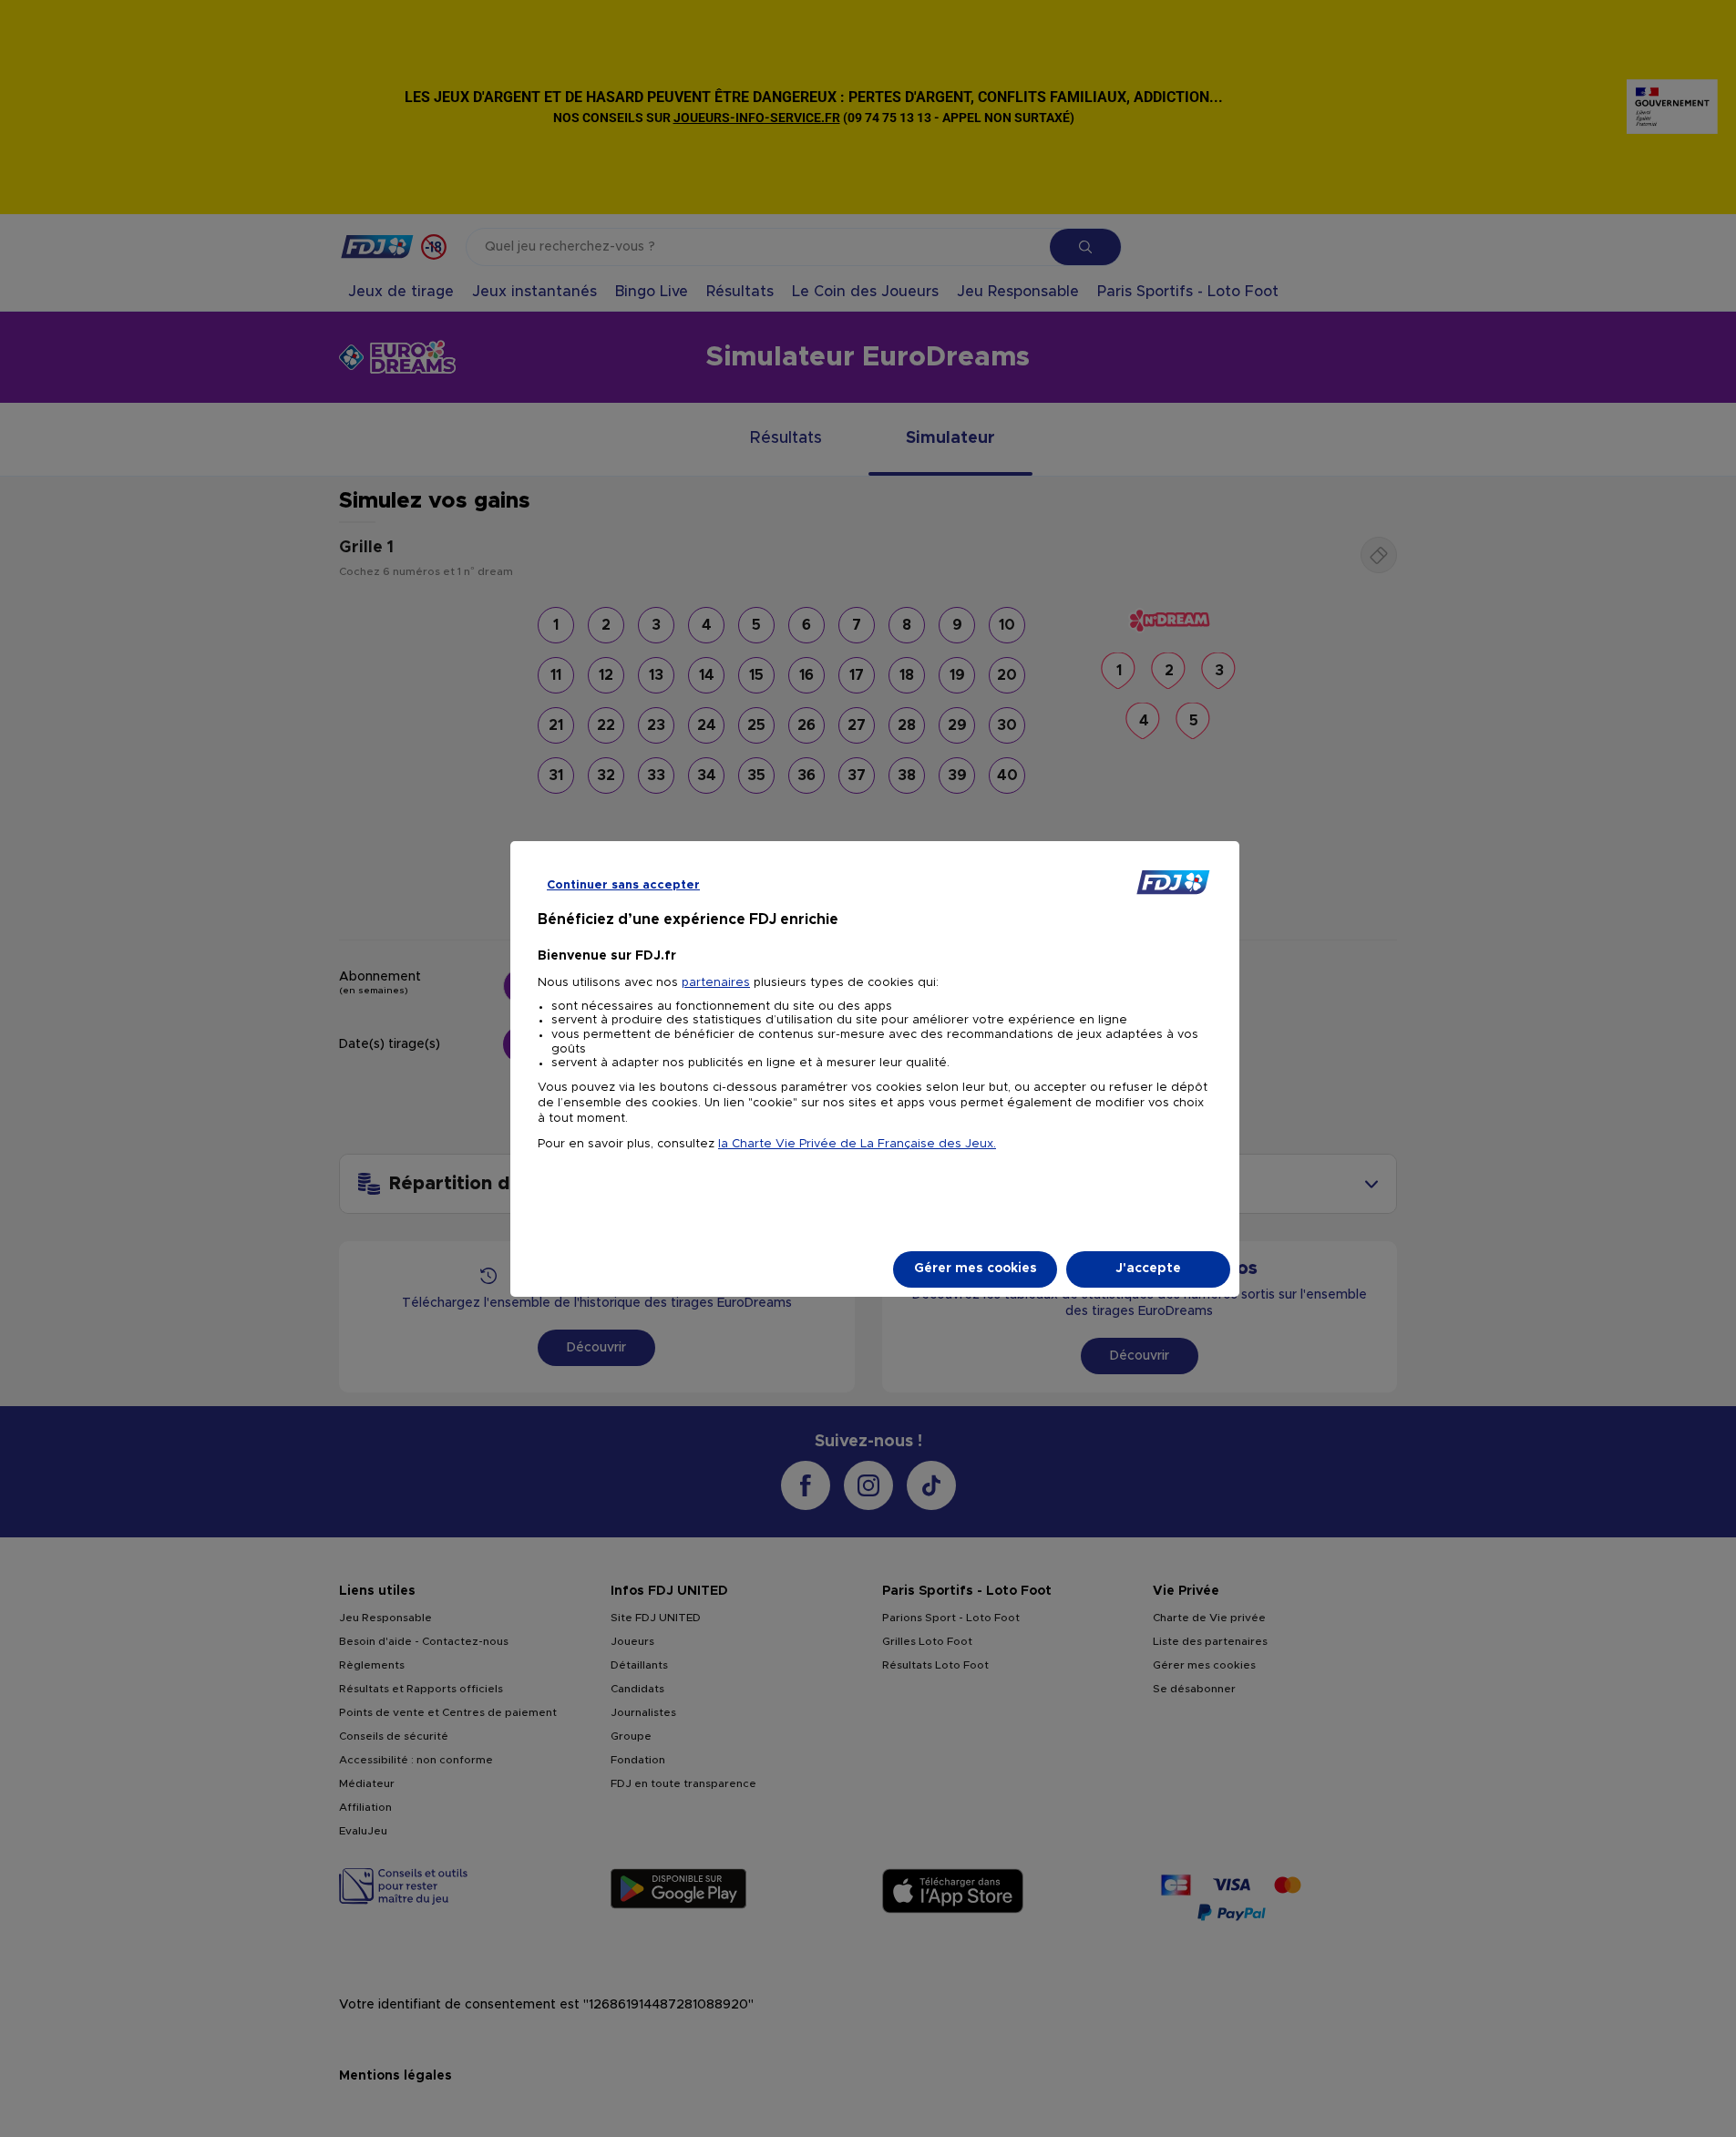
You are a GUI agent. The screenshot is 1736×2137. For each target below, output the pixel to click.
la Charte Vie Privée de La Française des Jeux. (857, 1144)
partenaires (716, 983)
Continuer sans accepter (623, 885)
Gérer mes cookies (976, 1269)
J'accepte (1148, 1269)
